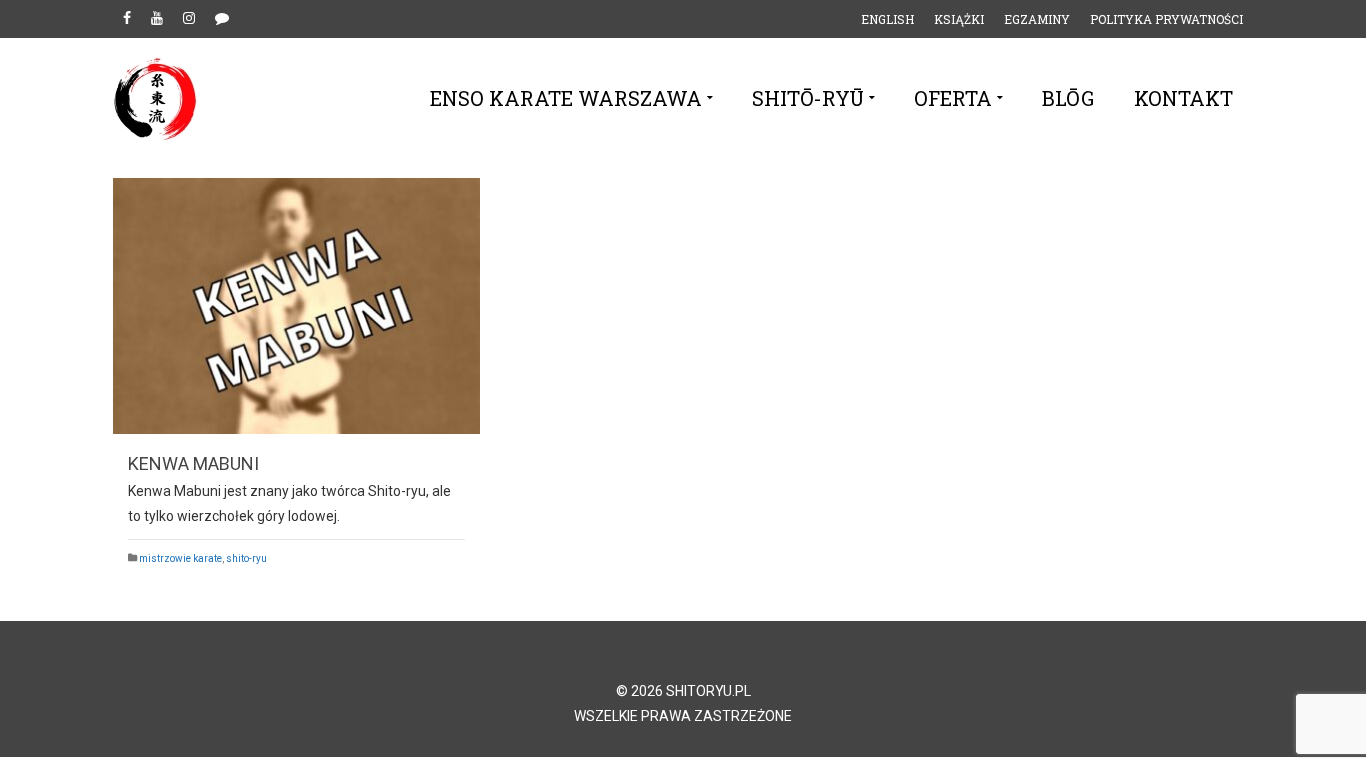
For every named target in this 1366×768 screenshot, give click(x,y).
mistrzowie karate (180, 558)
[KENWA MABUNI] (296, 306)
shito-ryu (246, 558)
